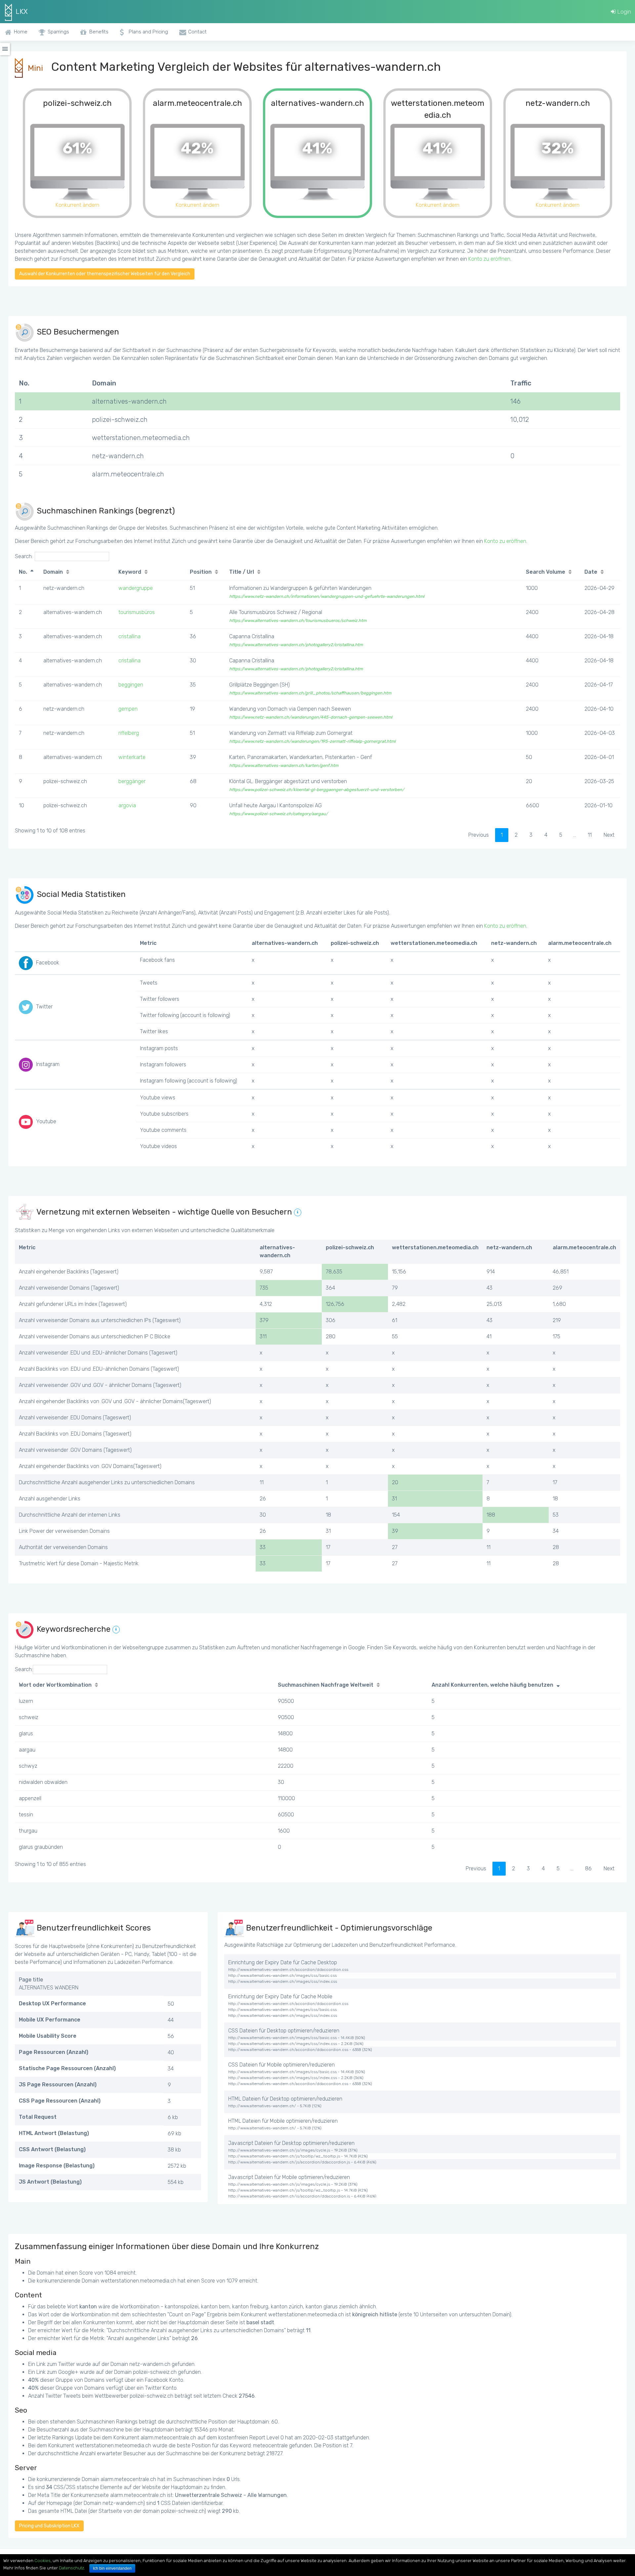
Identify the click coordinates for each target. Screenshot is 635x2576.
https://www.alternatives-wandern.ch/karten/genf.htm (284, 765)
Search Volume (546, 572)
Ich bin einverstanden (112, 2568)
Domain (53, 572)
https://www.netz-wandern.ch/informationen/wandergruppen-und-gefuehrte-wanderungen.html (327, 596)
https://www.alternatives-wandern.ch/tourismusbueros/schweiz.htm (298, 621)
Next (609, 835)
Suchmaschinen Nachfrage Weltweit (326, 1685)
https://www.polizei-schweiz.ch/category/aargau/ (278, 814)
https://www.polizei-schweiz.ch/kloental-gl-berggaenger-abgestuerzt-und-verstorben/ (317, 790)
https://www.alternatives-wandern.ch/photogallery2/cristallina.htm (296, 645)
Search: (24, 556)
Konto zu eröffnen (489, 259)
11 (590, 835)
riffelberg (129, 733)
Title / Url (242, 572)
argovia (127, 805)
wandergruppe (136, 588)
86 (588, 1868)
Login (623, 12)
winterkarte (132, 757)
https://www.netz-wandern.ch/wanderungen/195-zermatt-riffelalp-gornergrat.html (312, 741)
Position (201, 572)
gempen (128, 709)
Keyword (130, 572)
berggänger (132, 781)
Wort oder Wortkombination (55, 1685)
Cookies (42, 2561)
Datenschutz (71, 2568)
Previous (479, 835)
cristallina (129, 636)
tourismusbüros (137, 612)
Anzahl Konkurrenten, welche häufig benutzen (492, 1685)
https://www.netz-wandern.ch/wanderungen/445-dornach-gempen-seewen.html (311, 717)
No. (23, 572)
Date (591, 572)
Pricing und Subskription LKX (49, 2526)
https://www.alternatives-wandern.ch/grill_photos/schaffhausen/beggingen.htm (310, 693)
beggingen (131, 685)
